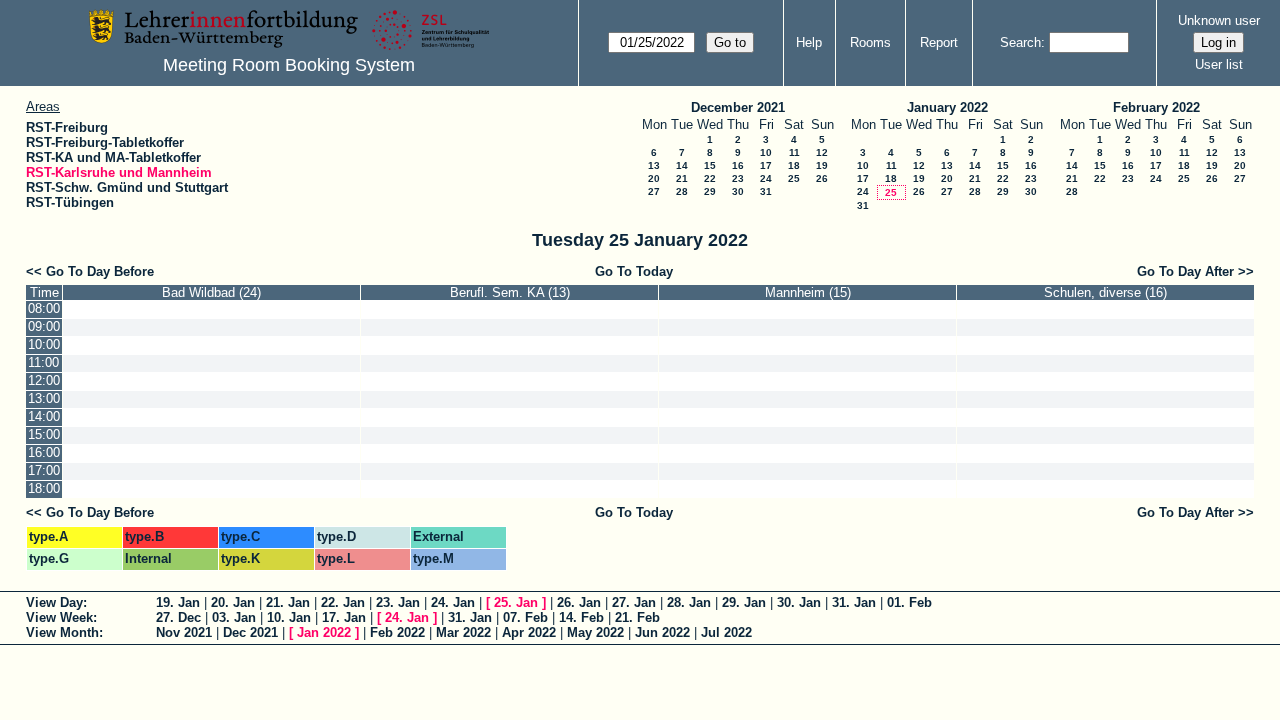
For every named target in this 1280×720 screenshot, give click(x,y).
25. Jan (516, 602)
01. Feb (909, 602)
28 (682, 191)
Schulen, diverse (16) (1105, 292)
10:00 (44, 344)
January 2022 (947, 107)
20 (654, 178)
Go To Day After (1185, 271)
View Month (62, 632)
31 (766, 191)
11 (794, 152)
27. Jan (634, 602)
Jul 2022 (726, 632)
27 (654, 191)
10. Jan (289, 617)
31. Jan (854, 602)
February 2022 (1156, 107)
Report (939, 42)
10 (766, 152)
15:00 (44, 434)
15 (710, 165)
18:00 (44, 488)
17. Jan (344, 617)
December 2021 (738, 107)
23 (738, 178)
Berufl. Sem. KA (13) (510, 292)
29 (710, 191)
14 (682, 165)
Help (809, 42)
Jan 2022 (324, 632)
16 (738, 165)
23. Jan (398, 602)
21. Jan (288, 602)
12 (822, 152)
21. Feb (637, 617)
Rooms (870, 42)
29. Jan (744, 602)
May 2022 (595, 632)
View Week (59, 617)
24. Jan (453, 602)
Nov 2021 (184, 632)
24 (766, 178)
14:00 (44, 416)
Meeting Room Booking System (289, 65)
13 (654, 165)
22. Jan (343, 602)
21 (682, 178)
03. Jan (234, 617)
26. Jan (579, 602)
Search (1020, 42)
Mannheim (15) (808, 292)
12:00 (44, 380)
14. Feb (581, 617)
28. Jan (689, 602)
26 (822, 178)
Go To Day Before (100, 271)
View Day (54, 602)
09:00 (44, 326)
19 (822, 165)
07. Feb (525, 617)
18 (794, 165)
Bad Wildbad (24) (211, 292)
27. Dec (178, 617)
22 (710, 178)
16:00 (44, 452)
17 (766, 165)
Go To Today (634, 271)
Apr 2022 (529, 632)
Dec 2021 (250, 632)
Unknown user (1219, 20)
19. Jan (178, 602)
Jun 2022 (662, 632)
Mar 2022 (463, 632)
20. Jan (233, 602)
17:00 (44, 470)
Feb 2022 (397, 632)
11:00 (43, 362)
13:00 (44, 398)
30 (738, 191)
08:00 (44, 308)
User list (1219, 64)
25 (794, 178)
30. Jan (799, 602)
